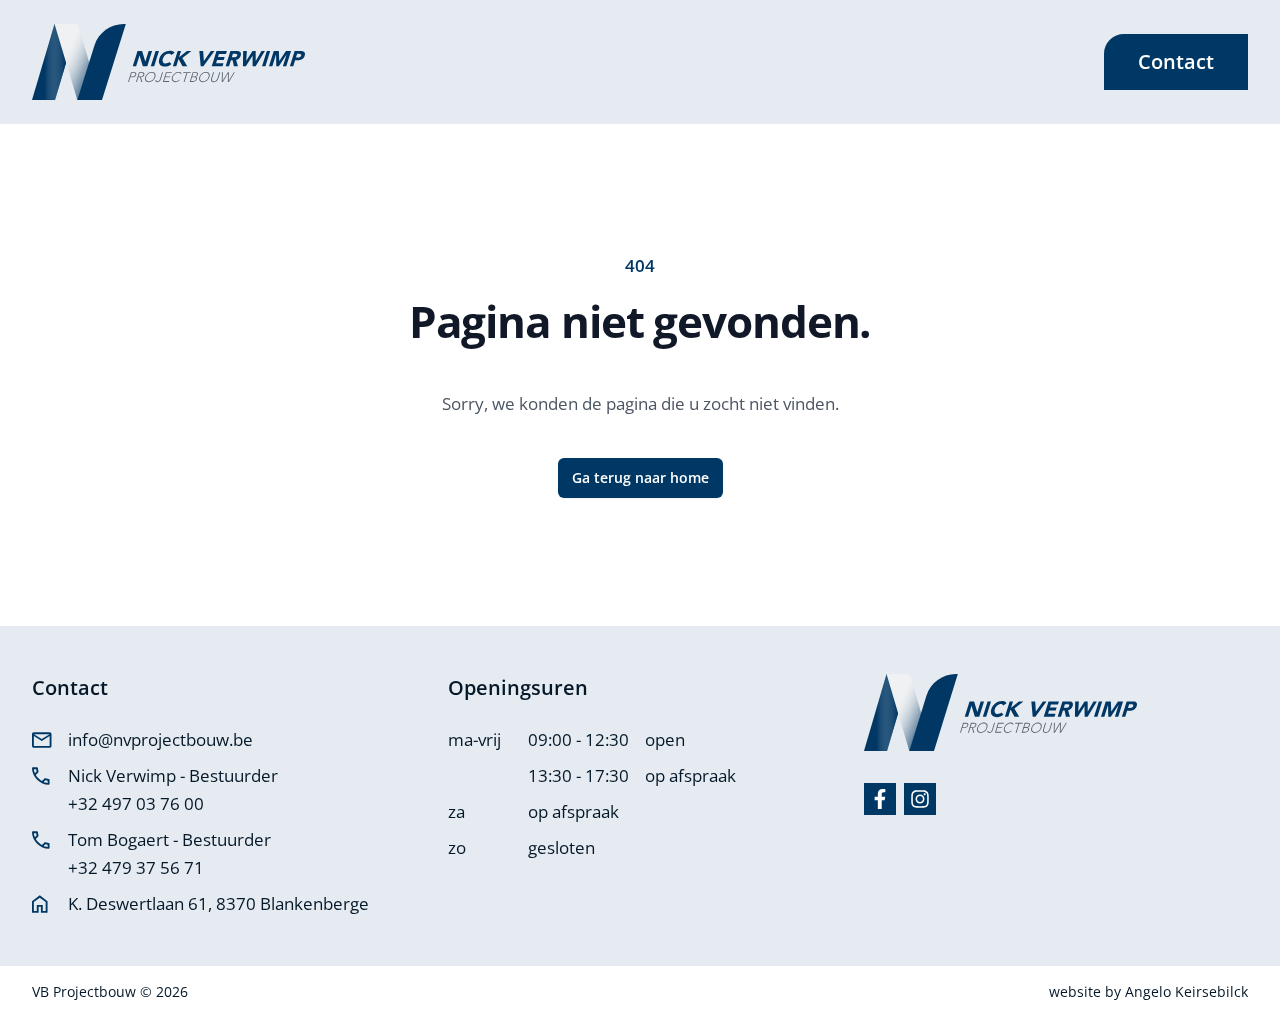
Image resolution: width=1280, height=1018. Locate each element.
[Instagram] (920, 799)
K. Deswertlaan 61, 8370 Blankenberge (218, 903)
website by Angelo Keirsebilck (1148, 991)
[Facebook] (880, 799)
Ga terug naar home (640, 477)
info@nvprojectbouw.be (160, 739)
